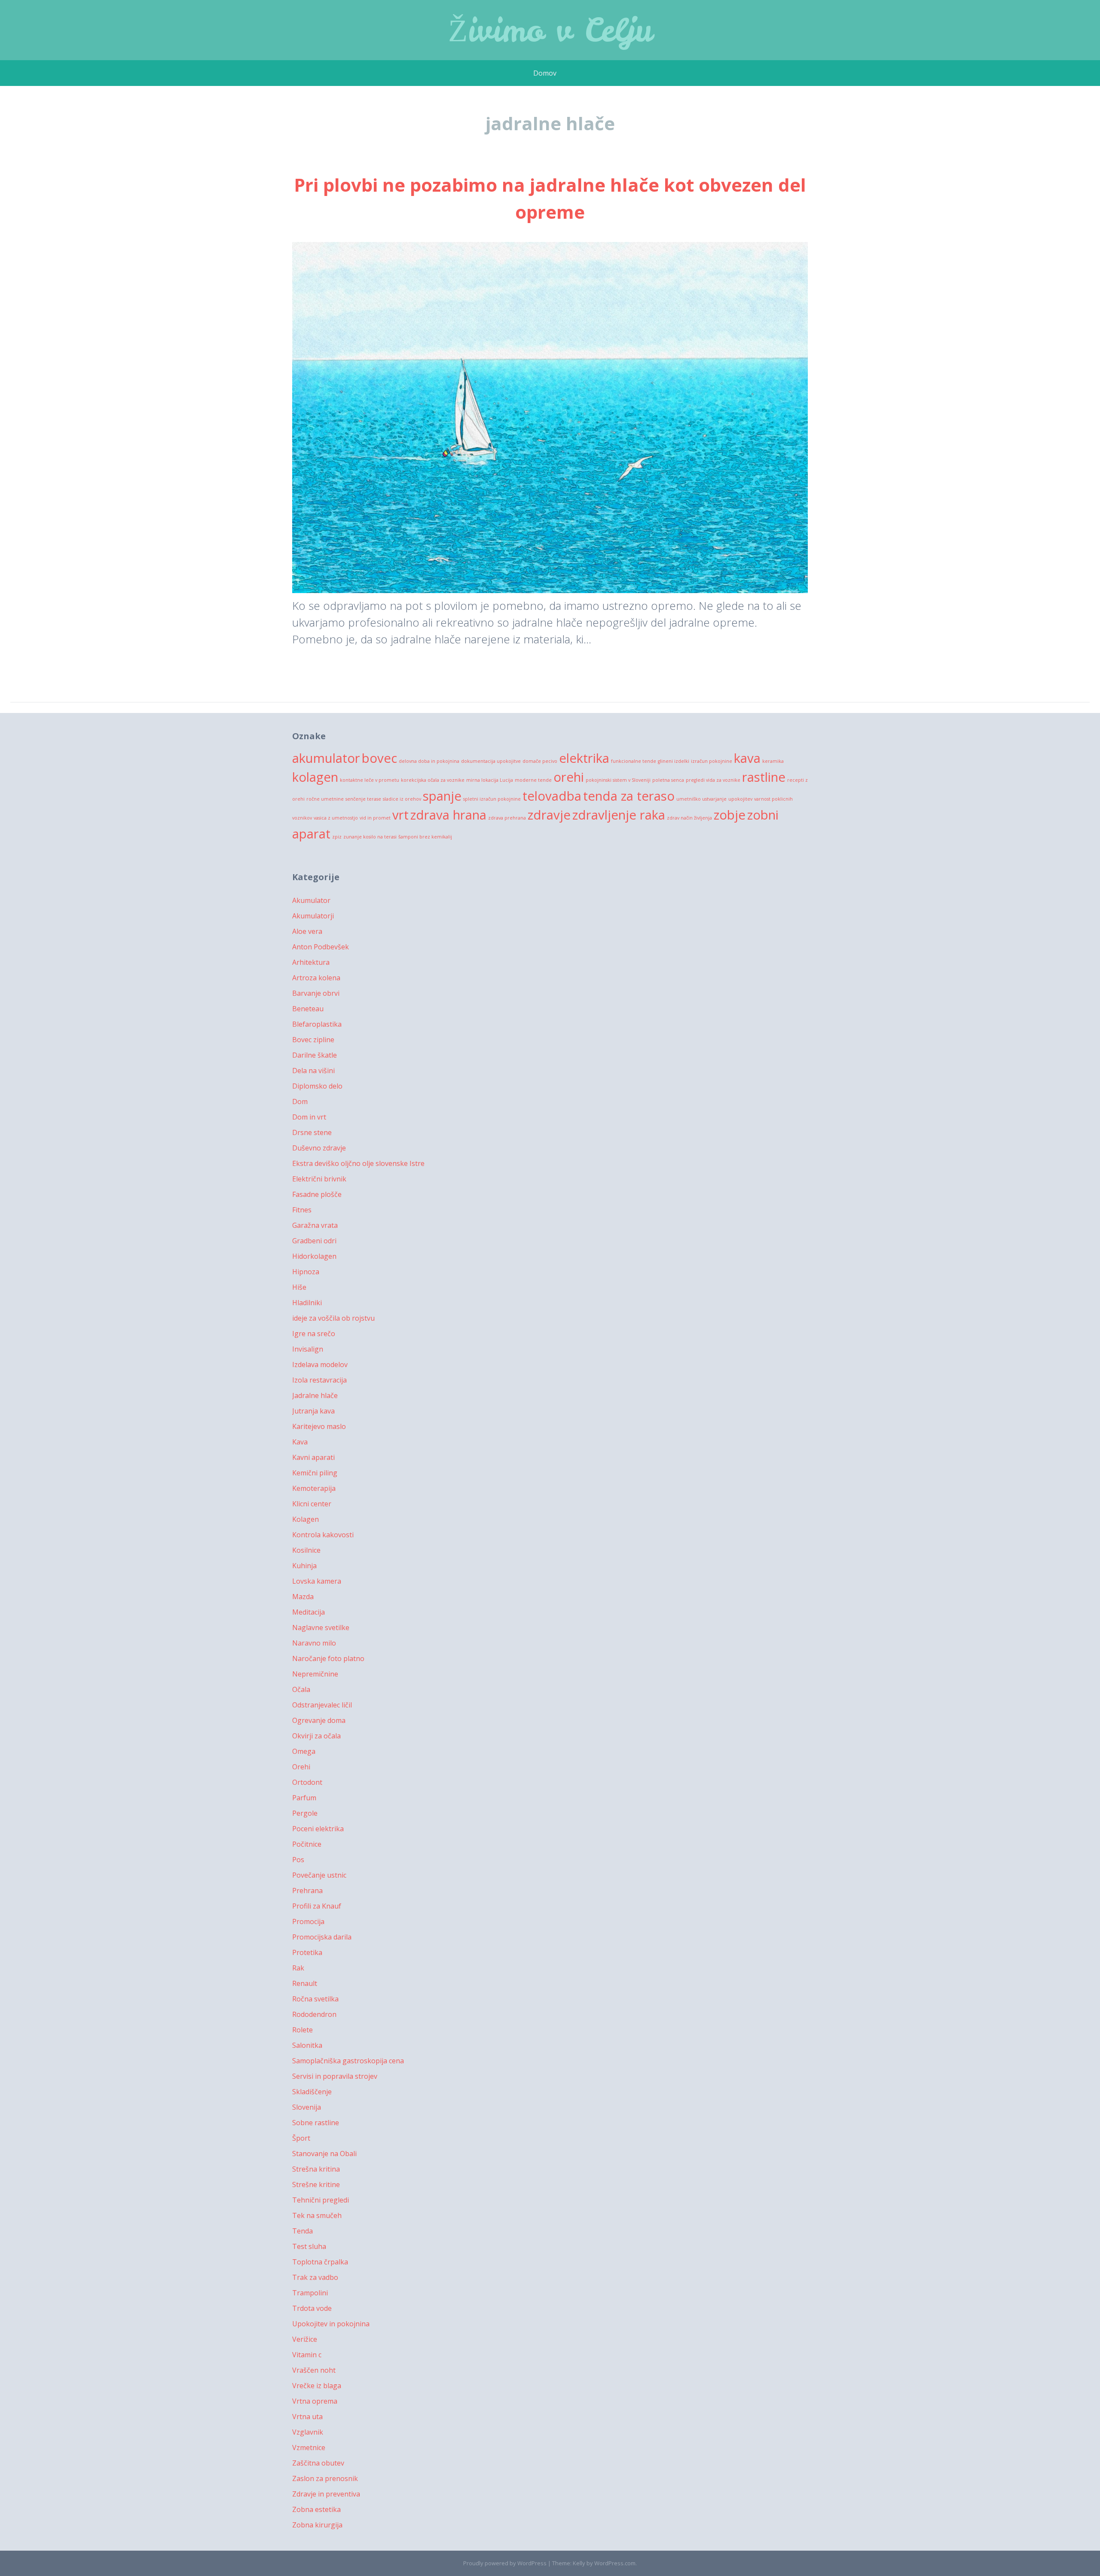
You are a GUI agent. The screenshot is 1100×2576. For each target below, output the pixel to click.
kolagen (315, 777)
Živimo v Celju (550, 30)
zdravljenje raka (619, 815)
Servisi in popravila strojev (335, 2076)
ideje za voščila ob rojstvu (333, 1318)
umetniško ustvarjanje (701, 799)
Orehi (301, 1767)
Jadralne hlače (315, 1395)
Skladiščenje (312, 2092)
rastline (764, 777)
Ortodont (307, 1782)
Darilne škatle (315, 1055)
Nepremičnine (315, 1674)
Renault (305, 1983)
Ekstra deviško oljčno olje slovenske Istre (358, 1163)
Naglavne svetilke (321, 1628)
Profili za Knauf (317, 1906)
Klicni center (312, 1504)
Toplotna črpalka (320, 2262)
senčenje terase (363, 799)
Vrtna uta (307, 2417)
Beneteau (308, 1009)
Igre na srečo (314, 1334)
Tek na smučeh (317, 2215)
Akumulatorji (313, 916)
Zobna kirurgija (317, 2525)
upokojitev (740, 799)
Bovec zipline (313, 1040)
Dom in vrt (309, 1117)
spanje (442, 796)
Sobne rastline (316, 2123)
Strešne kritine (316, 2184)
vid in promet (375, 818)
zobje (730, 815)
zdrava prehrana (507, 818)
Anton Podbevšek (321, 947)
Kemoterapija (314, 1488)
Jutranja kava (313, 1411)
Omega (304, 1751)
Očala (301, 1689)
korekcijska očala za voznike (433, 780)
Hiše (299, 1287)
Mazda (303, 1597)
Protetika (307, 1952)
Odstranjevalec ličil (322, 1705)
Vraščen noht (314, 2370)
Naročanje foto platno (328, 1658)
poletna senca (668, 780)
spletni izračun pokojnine (492, 799)
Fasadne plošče (317, 1194)
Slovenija (307, 2107)
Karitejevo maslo (319, 1426)
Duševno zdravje (319, 1148)
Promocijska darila (322, 1937)
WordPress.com (615, 2563)
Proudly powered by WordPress (505, 2563)
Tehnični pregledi (321, 2200)
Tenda (302, 2231)
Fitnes (302, 1210)
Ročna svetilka (315, 1999)
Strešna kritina (316, 2169)
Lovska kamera (317, 1581)
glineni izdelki (674, 761)
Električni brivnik (319, 1179)
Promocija (308, 1921)
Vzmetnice (309, 2448)
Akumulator (311, 900)
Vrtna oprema (315, 2401)
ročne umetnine (325, 799)
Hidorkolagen (314, 1256)
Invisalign (308, 1349)
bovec (379, 758)
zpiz (337, 837)
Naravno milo (314, 1643)
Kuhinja (304, 1566)
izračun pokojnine (712, 761)
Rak (298, 1968)
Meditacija (309, 1612)
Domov (545, 73)
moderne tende (533, 780)
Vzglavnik (308, 2432)
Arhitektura (311, 962)
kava (747, 758)
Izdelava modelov (320, 1364)
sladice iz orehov (402, 799)
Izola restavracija (319, 1380)
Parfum (304, 1798)
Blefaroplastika (317, 1024)
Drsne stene (312, 1132)
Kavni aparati (313, 1457)
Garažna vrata (315, 1225)
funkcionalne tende (634, 761)
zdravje (549, 815)
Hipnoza (306, 1272)
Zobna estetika (316, 2509)
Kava (300, 1442)
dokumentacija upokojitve (491, 761)
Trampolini (310, 2293)
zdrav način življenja (689, 818)
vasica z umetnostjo (336, 818)
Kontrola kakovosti (323, 1535)
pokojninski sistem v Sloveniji (618, 780)
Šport (301, 2138)
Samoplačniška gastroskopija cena (348, 2061)
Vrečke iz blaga (317, 2386)
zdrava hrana (448, 815)
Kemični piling (315, 1473)
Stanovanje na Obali (324, 2154)
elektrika (584, 758)
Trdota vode (312, 2308)
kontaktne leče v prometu (370, 780)
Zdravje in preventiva (326, 2494)
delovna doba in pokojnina (429, 761)
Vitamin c (307, 2355)
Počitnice (307, 1844)
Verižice (305, 2339)
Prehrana (307, 1891)
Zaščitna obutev (318, 2463)
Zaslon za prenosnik (325, 2478)
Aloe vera (307, 931)
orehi (569, 777)
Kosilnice (306, 1550)
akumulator (326, 758)
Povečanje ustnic (319, 1875)
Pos (298, 1860)
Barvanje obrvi (316, 993)
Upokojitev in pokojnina (331, 2324)
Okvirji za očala (316, 1736)
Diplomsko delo (317, 1086)
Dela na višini (313, 1071)
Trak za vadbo (315, 2277)
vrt (400, 815)
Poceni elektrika (318, 1829)
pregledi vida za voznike (713, 780)
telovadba (552, 796)
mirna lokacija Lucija (490, 780)
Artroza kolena (316, 978)
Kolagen (306, 1519)
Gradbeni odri (314, 1241)
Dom (300, 1101)
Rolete (302, 2030)
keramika (773, 761)
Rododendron (314, 2014)
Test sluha (309, 2246)
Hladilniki (307, 1303)
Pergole (305, 1813)
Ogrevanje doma (319, 1720)
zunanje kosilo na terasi (370, 837)
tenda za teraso (629, 796)
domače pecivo (540, 761)
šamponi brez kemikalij (425, 837)
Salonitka (307, 2045)
